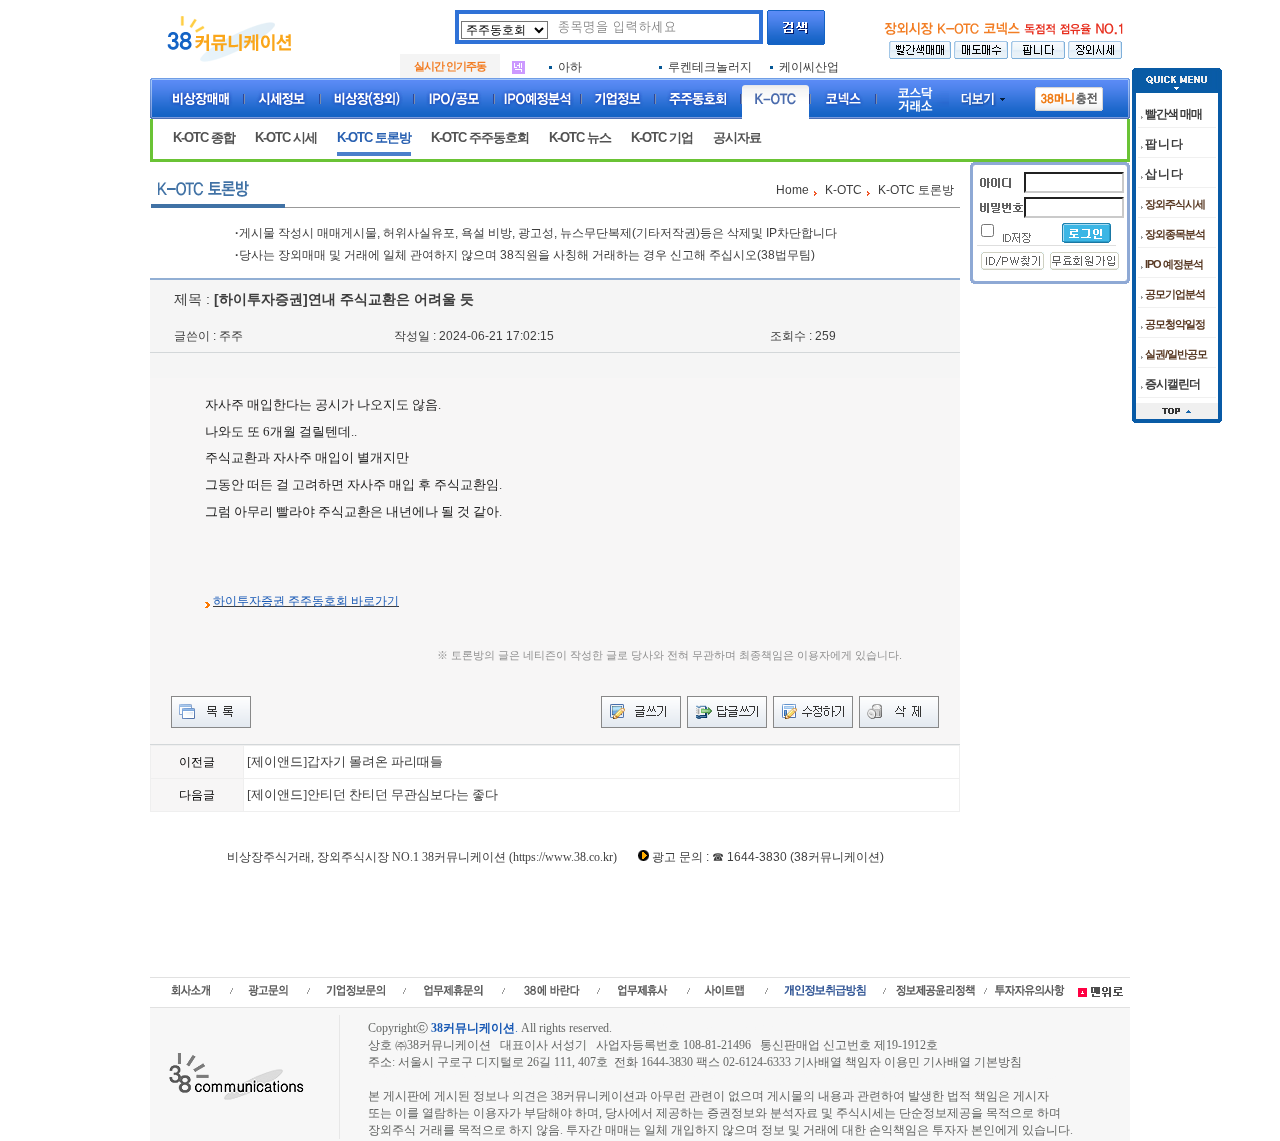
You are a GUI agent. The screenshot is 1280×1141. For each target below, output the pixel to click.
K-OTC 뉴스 (580, 137)
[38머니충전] (1069, 95)
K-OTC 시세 (286, 137)
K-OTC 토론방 (374, 137)
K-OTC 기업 (662, 137)
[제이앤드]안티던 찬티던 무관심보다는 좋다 (372, 794)
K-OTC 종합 (204, 137)
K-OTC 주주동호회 (480, 137)
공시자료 (737, 137)
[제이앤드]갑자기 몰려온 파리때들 (345, 761)
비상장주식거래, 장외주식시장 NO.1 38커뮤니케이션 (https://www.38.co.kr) (422, 857)
